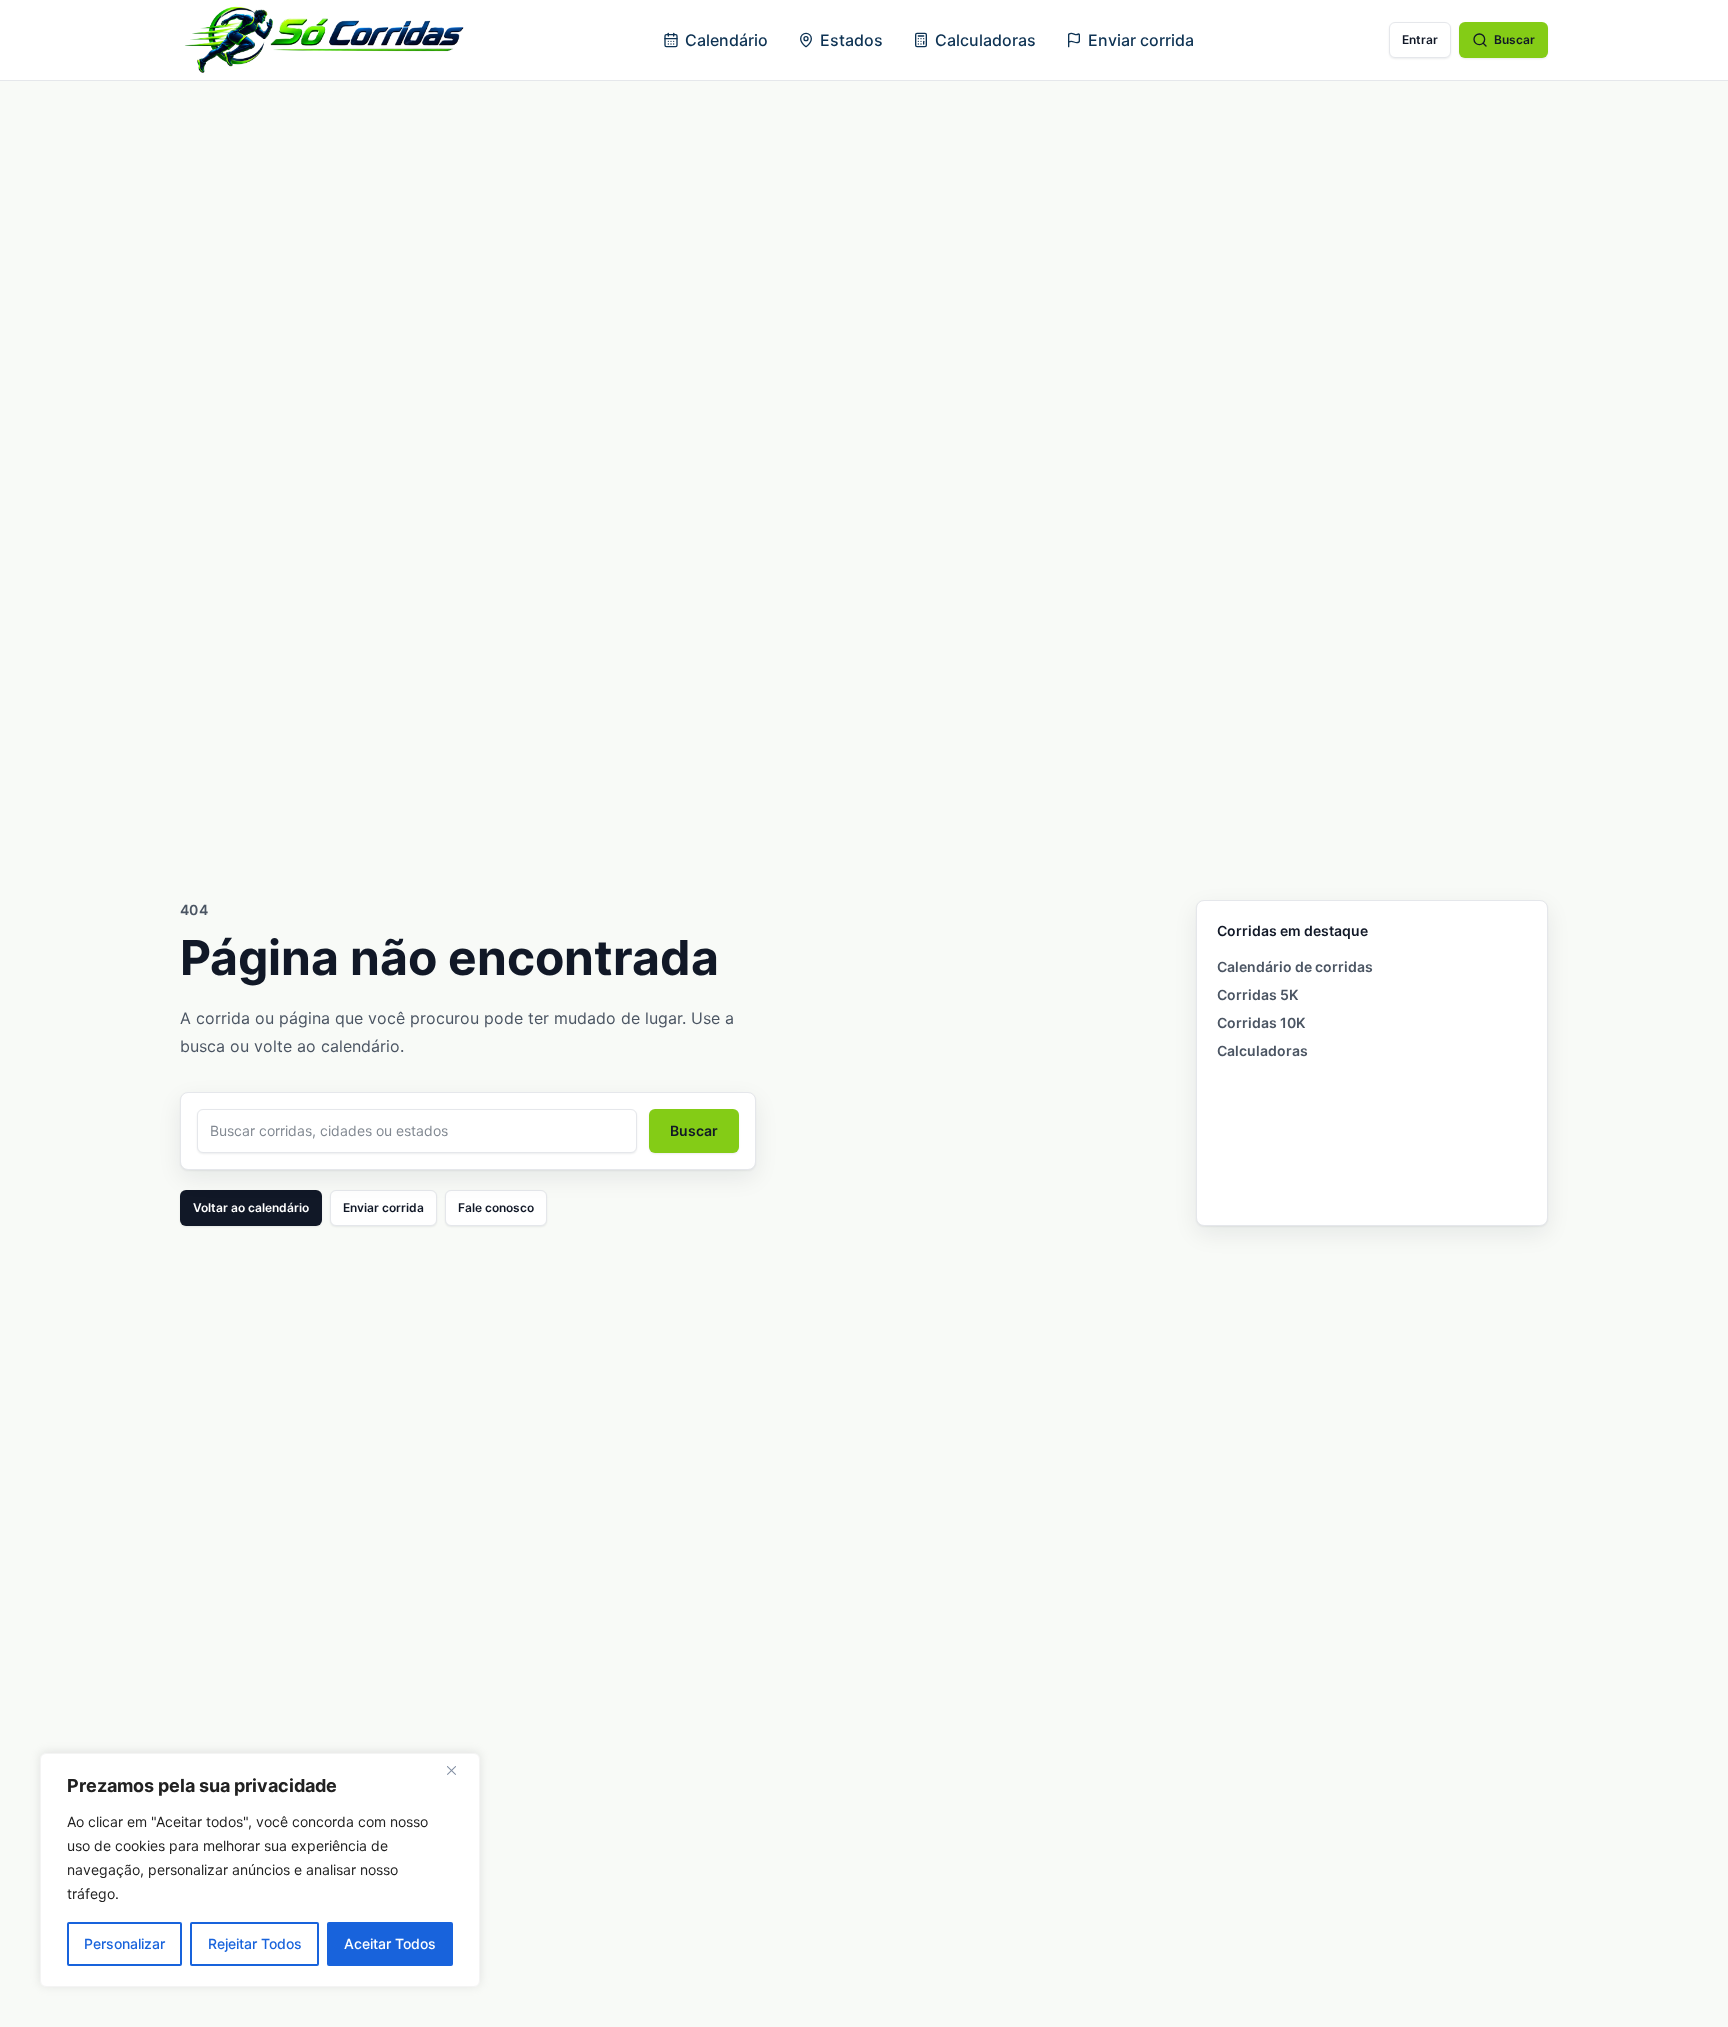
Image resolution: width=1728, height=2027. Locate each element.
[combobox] (417, 1131)
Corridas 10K (1261, 1022)
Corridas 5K (1257, 994)
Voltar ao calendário (251, 1207)
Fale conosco (496, 1207)
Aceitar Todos (390, 1943)
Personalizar (124, 1943)
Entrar (1420, 39)
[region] (260, 1870)
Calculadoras (985, 40)
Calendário (726, 40)
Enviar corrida (1141, 40)
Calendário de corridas (1295, 966)
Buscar (1514, 39)
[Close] (459, 1770)
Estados (851, 40)
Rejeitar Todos (255, 1943)
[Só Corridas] (324, 40)
